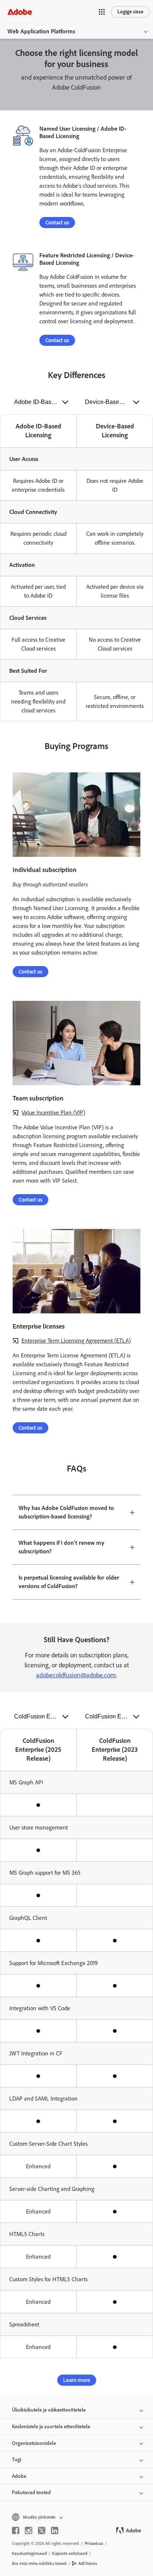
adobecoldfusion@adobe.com (76, 1675)
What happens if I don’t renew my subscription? (61, 1547)
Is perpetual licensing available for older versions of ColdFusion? (69, 1582)
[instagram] (29, 2530)
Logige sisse (130, 12)
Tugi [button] (17, 2460)
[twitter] (42, 2530)
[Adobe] (20, 12)
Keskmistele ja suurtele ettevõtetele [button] (51, 2427)
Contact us (57, 223)
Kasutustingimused (29, 2553)
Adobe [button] (19, 2476)
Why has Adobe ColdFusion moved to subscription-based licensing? (66, 1512)
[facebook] (16, 2530)
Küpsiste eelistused (70, 2553)
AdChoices (88, 2563)
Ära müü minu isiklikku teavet (39, 2563)
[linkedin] (55, 2530)
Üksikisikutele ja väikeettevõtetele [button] (49, 2410)
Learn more (77, 2380)
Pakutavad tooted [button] (31, 2493)
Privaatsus (94, 2543)
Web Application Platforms (41, 31)
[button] (102, 12)
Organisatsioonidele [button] (34, 2443)
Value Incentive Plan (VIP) (53, 1112)
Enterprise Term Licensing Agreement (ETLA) (76, 1341)
